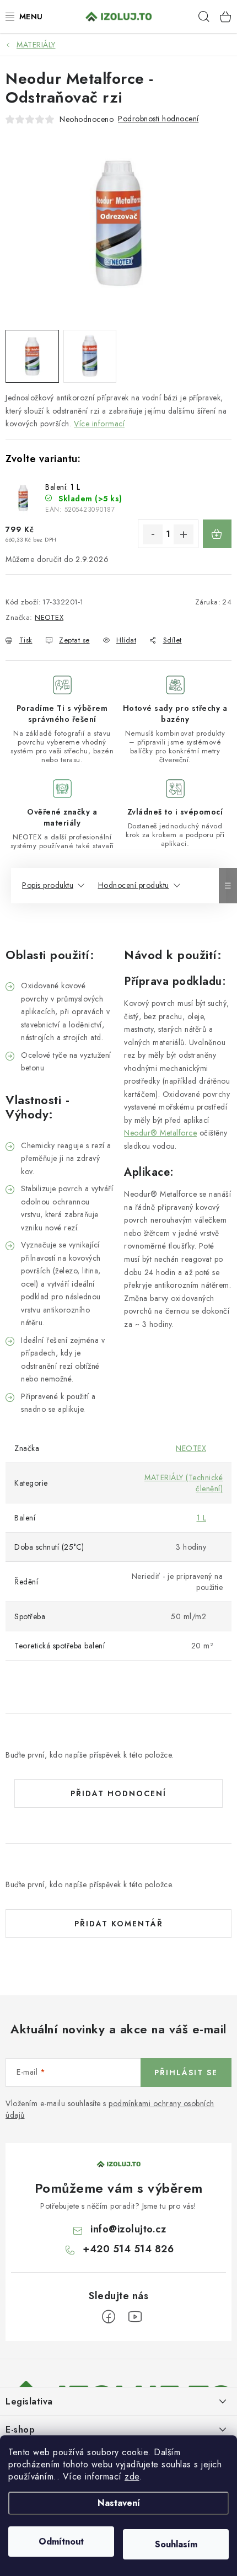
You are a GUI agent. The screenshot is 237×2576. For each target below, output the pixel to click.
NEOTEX (49, 617)
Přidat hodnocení (118, 1793)
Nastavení (119, 2503)
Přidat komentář (119, 1924)
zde (132, 2476)
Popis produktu (48, 885)
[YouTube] (135, 2317)
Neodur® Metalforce (160, 1133)
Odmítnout (61, 2542)
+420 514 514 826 (128, 2249)
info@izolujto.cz (128, 2229)
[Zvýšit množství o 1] (184, 534)
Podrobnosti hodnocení (158, 119)
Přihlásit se (186, 2072)
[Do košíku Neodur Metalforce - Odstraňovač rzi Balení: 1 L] (217, 534)
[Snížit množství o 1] (153, 534)
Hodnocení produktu (134, 885)
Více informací (99, 424)
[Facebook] (109, 2317)
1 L (202, 1518)
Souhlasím (176, 2544)
